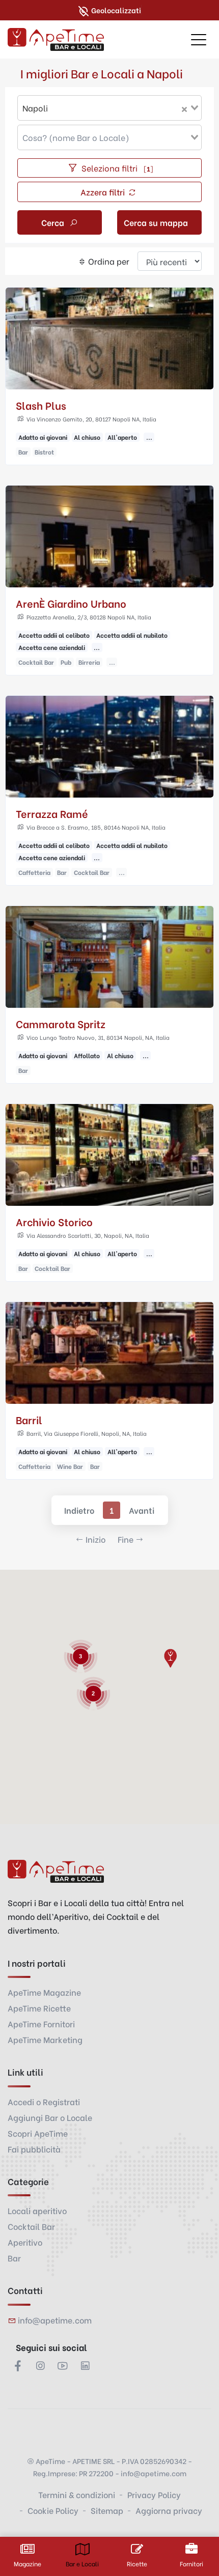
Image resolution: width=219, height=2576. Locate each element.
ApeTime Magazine (44, 1992)
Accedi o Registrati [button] (44, 2101)
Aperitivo (25, 2242)
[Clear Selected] (184, 108)
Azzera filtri (104, 192)
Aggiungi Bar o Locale (50, 2117)
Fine (126, 1539)
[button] (170, 1658)
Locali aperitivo (37, 2210)
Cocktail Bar (31, 2226)
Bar (14, 2258)
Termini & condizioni (77, 2494)
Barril (29, 1419)
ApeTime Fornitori (41, 2023)
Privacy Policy (154, 2494)
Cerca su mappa (156, 222)
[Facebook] (18, 2365)
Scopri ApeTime (38, 2133)
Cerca (54, 222)
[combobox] (109, 108)
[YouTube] (63, 2365)
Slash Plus (41, 405)
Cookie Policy (53, 2510)
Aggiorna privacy (169, 2510)
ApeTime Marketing (45, 2039)
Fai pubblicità (34, 2149)
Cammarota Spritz (61, 1023)
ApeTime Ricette (39, 2008)
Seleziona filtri (116, 168)
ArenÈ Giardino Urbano (71, 603)
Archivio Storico (54, 1221)
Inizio (95, 1539)
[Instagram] (40, 2365)
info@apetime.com (55, 2320)
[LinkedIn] (85, 2365)
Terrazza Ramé (52, 813)
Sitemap (107, 2510)
